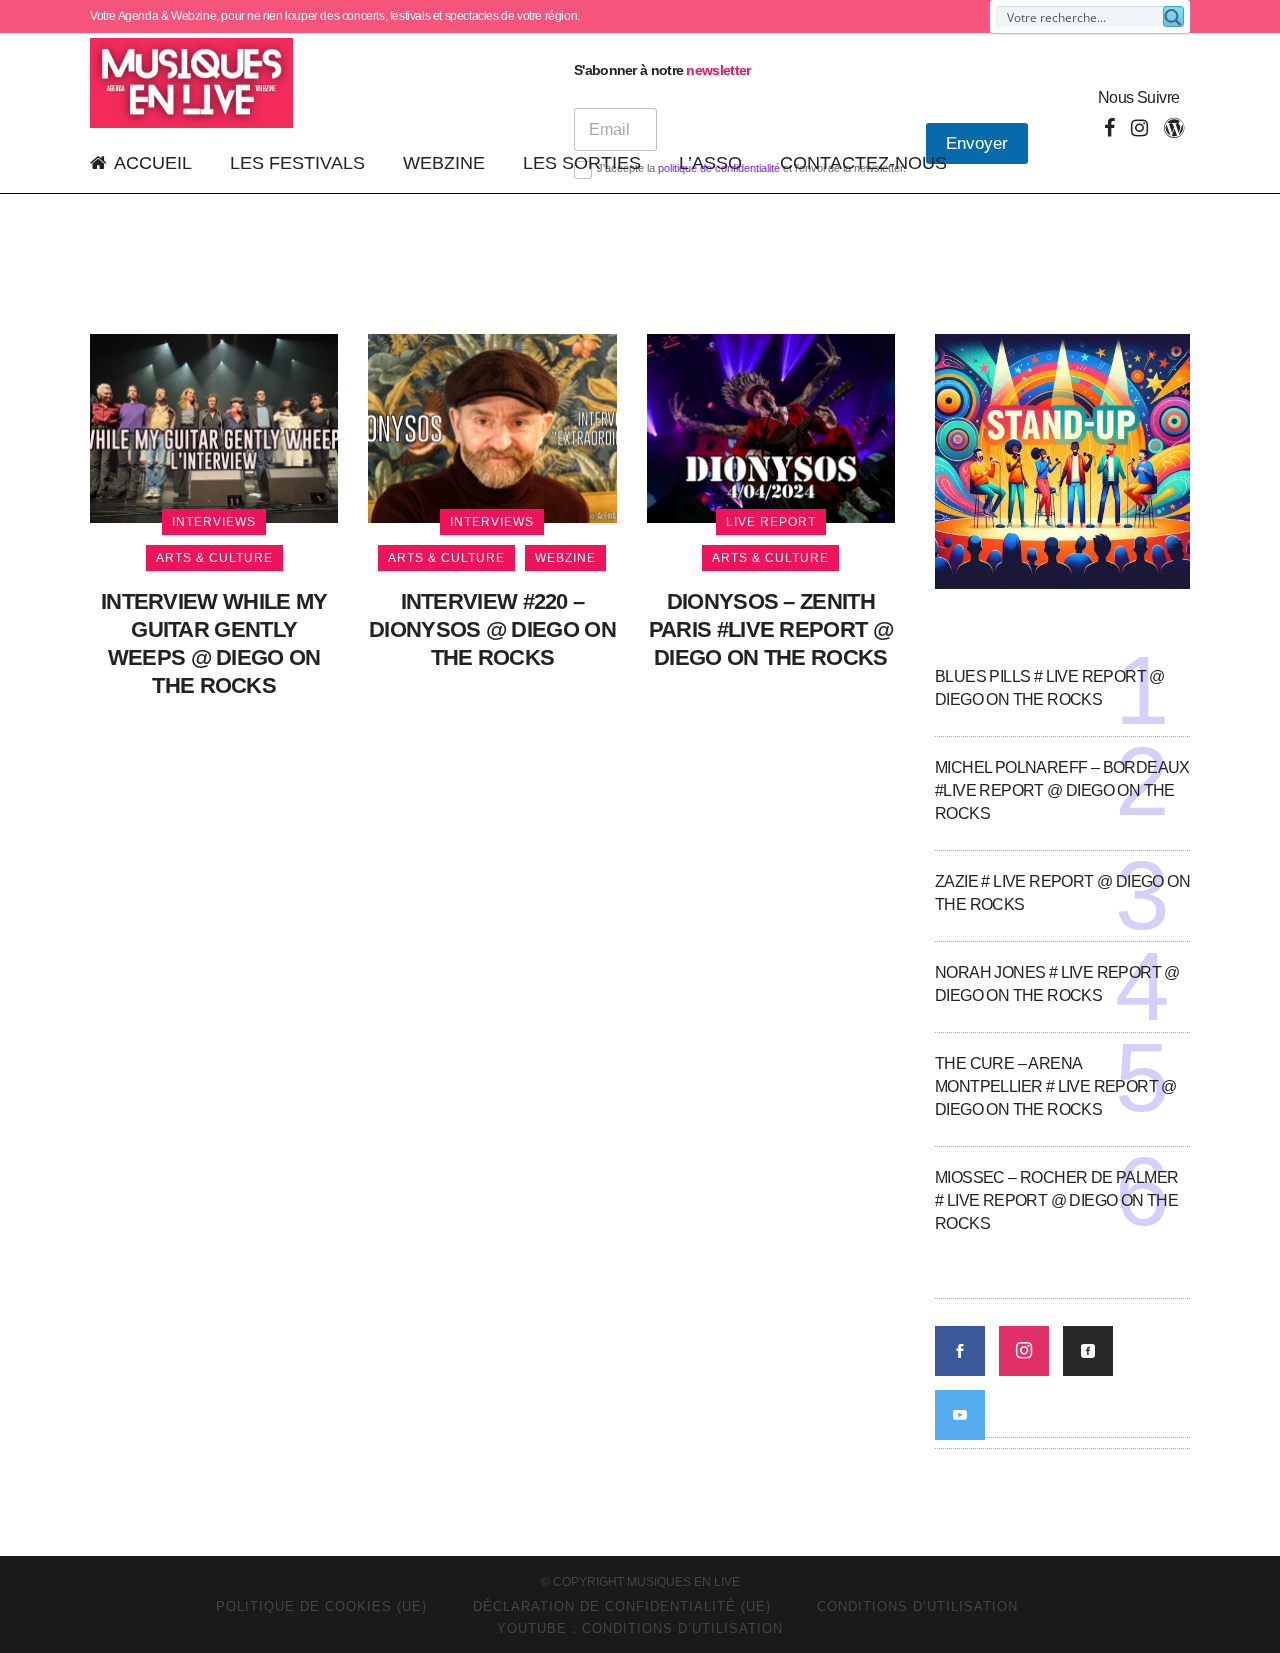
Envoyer (977, 143)
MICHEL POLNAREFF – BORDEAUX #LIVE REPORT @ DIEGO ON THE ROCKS (1062, 790)
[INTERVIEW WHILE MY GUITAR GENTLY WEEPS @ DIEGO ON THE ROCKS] (214, 427)
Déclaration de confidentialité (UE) (622, 1606)
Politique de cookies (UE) (321, 1606)
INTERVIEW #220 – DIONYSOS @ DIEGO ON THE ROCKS (492, 629)
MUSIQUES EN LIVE (683, 1582)
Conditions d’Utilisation (917, 1606)
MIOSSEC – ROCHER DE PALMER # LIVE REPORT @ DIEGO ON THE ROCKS (1056, 1200)
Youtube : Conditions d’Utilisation (640, 1628)
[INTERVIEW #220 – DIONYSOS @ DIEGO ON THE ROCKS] (492, 427)
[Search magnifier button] (1173, 16)
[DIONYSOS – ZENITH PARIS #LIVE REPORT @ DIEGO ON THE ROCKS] (771, 427)
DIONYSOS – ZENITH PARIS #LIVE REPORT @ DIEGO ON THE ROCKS (771, 629)
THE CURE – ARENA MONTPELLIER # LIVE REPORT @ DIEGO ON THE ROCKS (1056, 1086)
